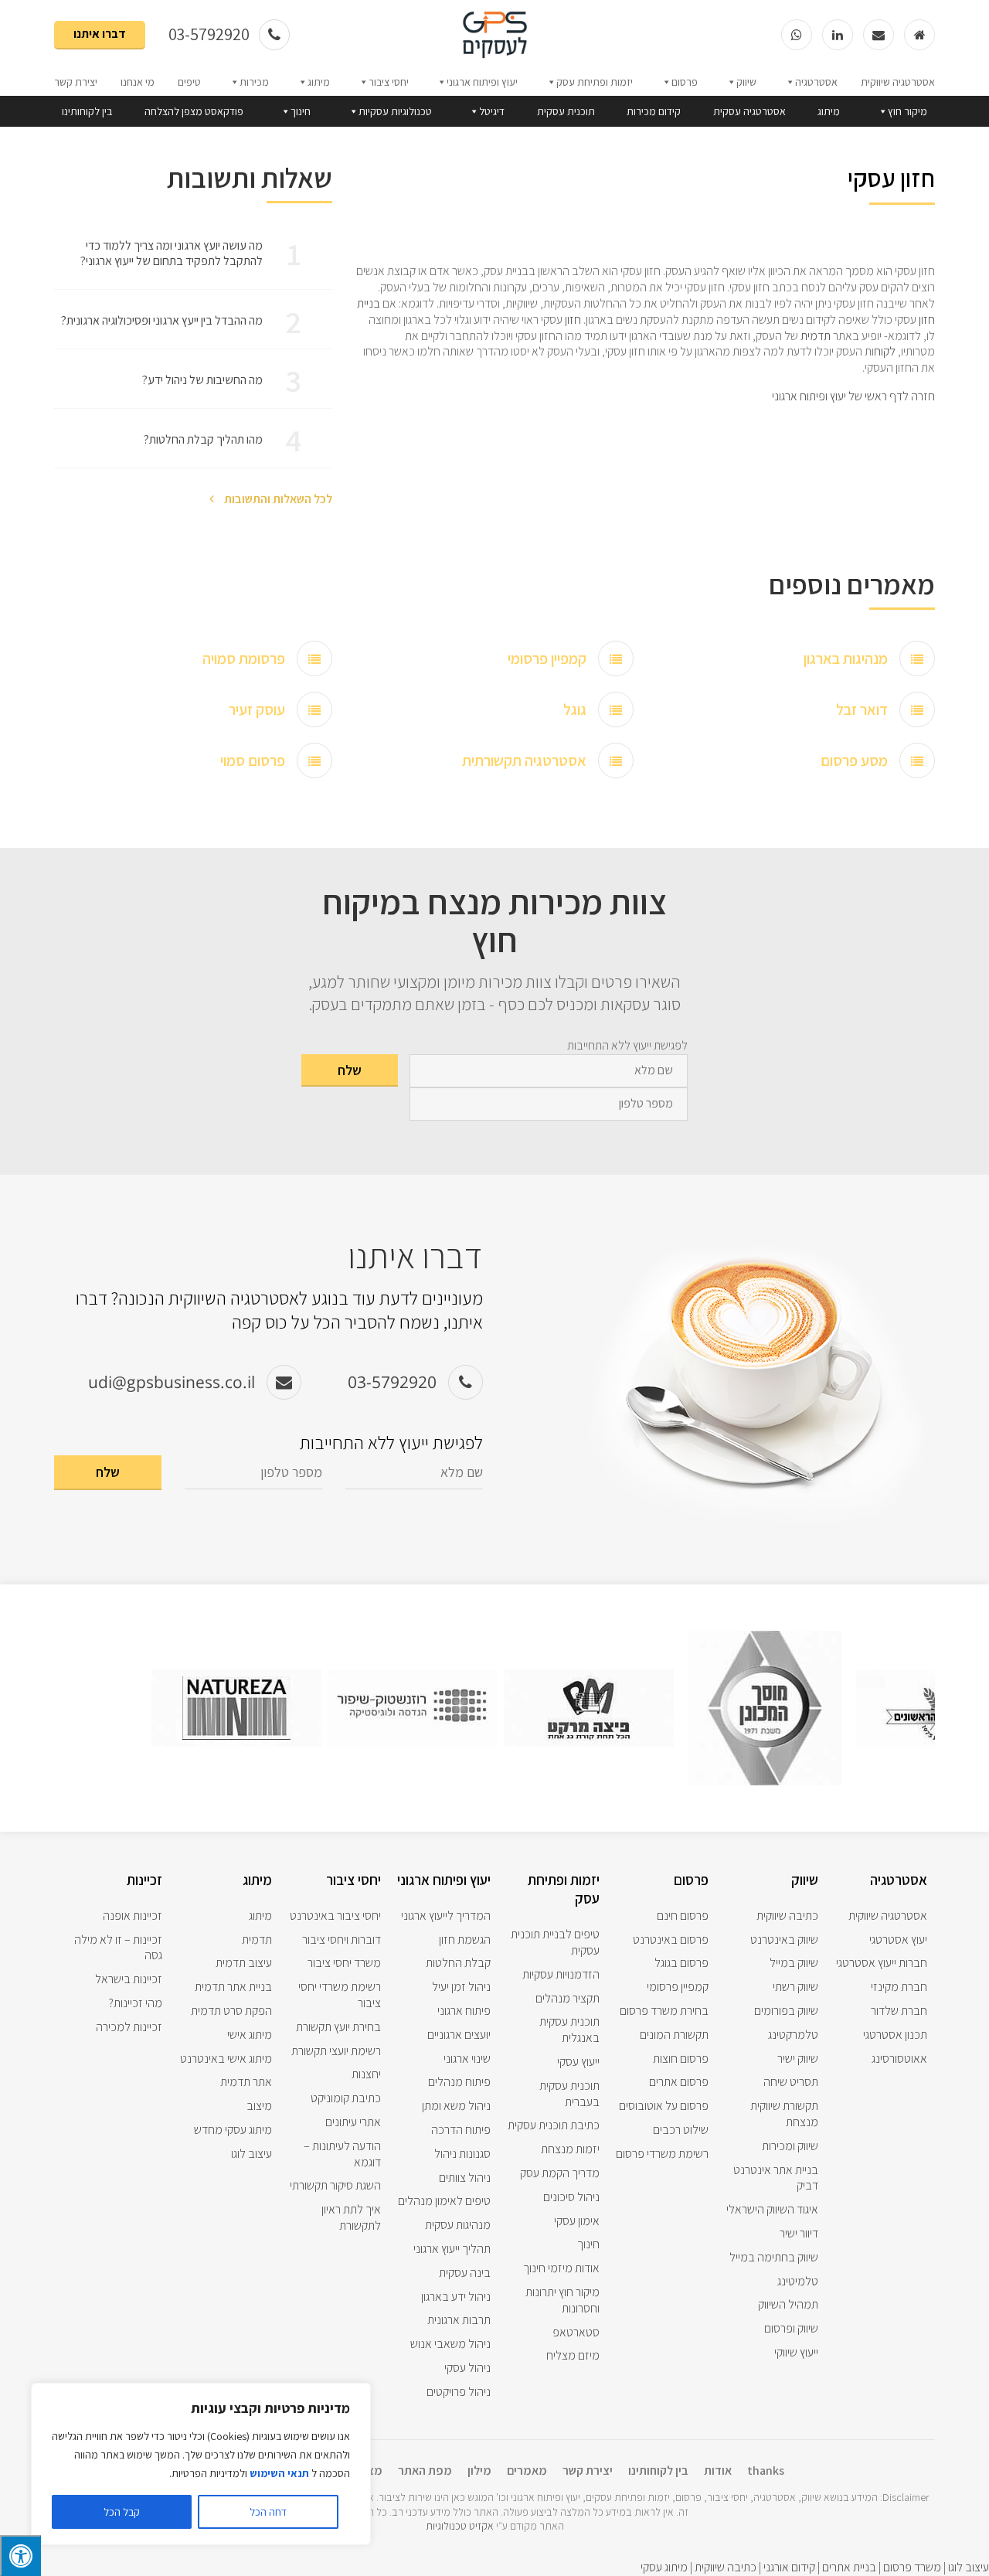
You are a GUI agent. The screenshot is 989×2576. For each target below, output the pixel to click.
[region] (201, 2464)
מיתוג (319, 82)
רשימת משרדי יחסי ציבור (340, 1995)
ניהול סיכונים (571, 2197)
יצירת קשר (76, 82)
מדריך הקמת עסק (560, 2173)
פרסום (685, 82)
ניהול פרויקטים (459, 2392)
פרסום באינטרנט (671, 1940)
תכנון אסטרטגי (895, 2035)
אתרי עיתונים (353, 2122)
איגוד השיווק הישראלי (772, 2209)
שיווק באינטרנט (784, 1940)
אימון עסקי (577, 2221)
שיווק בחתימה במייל (774, 2257)
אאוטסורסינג (899, 2059)
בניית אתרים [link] (848, 2567)
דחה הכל (268, 2512)
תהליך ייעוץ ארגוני (452, 2249)
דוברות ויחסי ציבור (342, 1940)
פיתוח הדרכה (461, 2130)
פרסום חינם (683, 1916)
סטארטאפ (576, 2332)
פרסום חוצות (681, 2059)
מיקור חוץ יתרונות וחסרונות (562, 2300)
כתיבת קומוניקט (346, 2098)
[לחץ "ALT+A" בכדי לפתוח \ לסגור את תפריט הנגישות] (20, 2556)
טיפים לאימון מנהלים (444, 2201)
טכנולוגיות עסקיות (395, 111)
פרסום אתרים (679, 2082)
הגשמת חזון (465, 1940)
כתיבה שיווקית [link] (726, 2567)
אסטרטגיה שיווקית (898, 82)
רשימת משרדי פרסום (662, 2154)
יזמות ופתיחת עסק (595, 82)
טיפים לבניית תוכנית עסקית (555, 1942)
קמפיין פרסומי (547, 658)
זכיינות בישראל (129, 1979)
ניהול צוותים (465, 2178)
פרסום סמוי (253, 761)
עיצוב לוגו (251, 2154)
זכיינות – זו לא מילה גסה (118, 1948)
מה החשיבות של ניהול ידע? (202, 380)
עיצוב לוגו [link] (969, 2567)
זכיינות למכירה (129, 2027)
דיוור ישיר (799, 2233)
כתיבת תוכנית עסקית (554, 2125)
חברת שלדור (899, 2011)
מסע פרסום (854, 761)
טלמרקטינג (793, 2035)
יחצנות (366, 2074)
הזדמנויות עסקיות (561, 1974)
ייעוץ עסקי (578, 2062)
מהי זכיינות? (136, 2003)
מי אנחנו (138, 82)
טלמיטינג (798, 2281)
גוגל (575, 710)
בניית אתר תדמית (233, 1987)
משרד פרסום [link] (912, 2567)
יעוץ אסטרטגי (898, 1940)
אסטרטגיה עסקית (749, 111)
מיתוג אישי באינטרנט (226, 2059)
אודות (718, 2471)
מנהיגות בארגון (846, 658)
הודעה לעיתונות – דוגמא (342, 2154)
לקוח (885, 351)
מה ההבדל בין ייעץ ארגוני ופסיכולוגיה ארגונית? (162, 320)
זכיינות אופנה (133, 1916)
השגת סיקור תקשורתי (335, 2185)
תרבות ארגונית (459, 2320)
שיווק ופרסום (791, 2328)
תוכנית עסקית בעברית (569, 2094)
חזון (573, 320)
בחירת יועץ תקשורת (338, 2027)
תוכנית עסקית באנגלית (569, 2030)
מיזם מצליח (573, 2355)
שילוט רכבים (681, 2130)
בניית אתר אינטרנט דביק (776, 2178)
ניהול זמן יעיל (461, 1987)
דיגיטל (492, 111)
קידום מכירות (654, 111)
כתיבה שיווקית (787, 1916)
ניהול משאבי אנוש (450, 2344)
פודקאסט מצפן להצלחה (194, 111)
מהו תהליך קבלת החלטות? (203, 439)
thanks (766, 2471)
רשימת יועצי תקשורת (336, 2051)
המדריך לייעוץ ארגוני (446, 1916)
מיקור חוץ (907, 111)
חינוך (301, 111)
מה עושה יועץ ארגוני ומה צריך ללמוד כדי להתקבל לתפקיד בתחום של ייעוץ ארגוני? (172, 254)
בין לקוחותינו (87, 111)
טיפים (189, 82)
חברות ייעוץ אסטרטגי (882, 1963)
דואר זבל (862, 710)
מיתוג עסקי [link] (664, 2567)
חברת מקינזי (899, 1987)
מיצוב (259, 2106)
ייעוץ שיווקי (796, 2352)
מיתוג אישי (250, 2035)
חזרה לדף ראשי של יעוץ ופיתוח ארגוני (853, 396)
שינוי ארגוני (467, 2059)
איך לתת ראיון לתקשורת (351, 2217)
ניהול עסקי (467, 2368)
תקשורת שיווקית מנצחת (784, 2114)
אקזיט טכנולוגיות (460, 2526)
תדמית (816, 336)
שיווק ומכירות (790, 2146)
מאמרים (527, 2471)
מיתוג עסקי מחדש (233, 2130)
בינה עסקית (465, 2273)
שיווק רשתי (795, 1987)
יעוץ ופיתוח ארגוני (482, 82)
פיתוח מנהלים (459, 2082)
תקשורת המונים (674, 2035)
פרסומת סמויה (244, 658)
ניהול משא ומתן (456, 2106)
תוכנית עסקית (566, 111)
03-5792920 (211, 34)
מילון (479, 2471)
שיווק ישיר (798, 2059)
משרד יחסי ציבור (344, 1963)
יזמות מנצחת (570, 2149)
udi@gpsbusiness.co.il (172, 1382)
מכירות (254, 82)
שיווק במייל (794, 1963)
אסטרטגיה (816, 82)
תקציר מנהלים (568, 1998)
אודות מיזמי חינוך (561, 2268)
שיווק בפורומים (786, 2011)
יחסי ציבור (389, 82)
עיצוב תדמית (244, 1963)
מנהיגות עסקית (458, 2225)
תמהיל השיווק (788, 2304)
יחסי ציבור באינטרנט (335, 1916)
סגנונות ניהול (462, 2154)
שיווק (746, 82)
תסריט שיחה (791, 2082)
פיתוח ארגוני (464, 2011)
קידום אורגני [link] (789, 2567)
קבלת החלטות (458, 1963)
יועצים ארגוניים (459, 2035)
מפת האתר (425, 2471)
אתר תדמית (246, 2082)
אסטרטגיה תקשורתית (524, 761)
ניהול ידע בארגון (456, 2297)
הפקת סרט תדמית (231, 2011)
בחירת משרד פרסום (664, 2011)
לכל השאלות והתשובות (277, 499)
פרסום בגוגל (681, 1963)
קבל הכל (122, 2512)
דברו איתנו (100, 34)
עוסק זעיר (257, 710)
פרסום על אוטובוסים (664, 2106)
